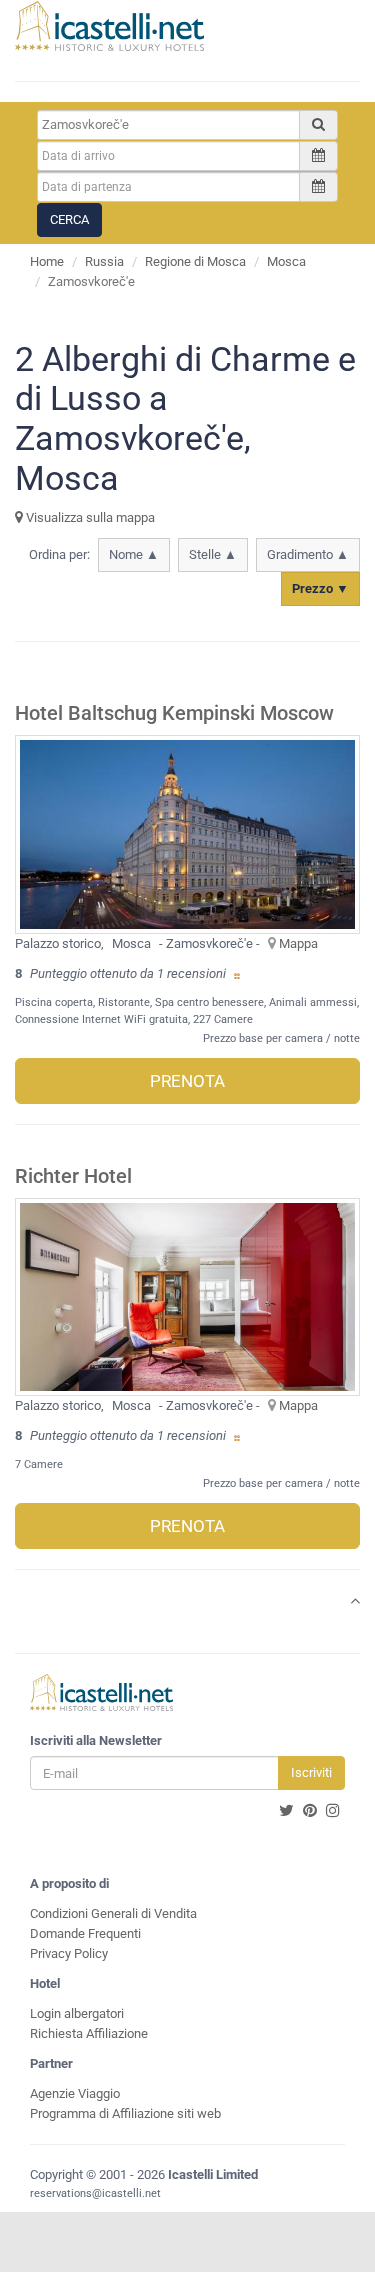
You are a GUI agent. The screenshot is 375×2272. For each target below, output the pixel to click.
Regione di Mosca (195, 261)
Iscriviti (311, 1772)
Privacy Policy (69, 1953)
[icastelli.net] (109, 26)
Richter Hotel (73, 1176)
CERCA (69, 219)
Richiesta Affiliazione (89, 2033)
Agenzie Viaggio (75, 2093)
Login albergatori (77, 2013)
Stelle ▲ (213, 554)
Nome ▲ (134, 554)
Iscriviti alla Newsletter (96, 1740)
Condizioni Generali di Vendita (113, 1913)
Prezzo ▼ (320, 588)
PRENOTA (187, 1081)
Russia (104, 261)
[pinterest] (310, 1811)
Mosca (286, 261)
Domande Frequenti (85, 1933)
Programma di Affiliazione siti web (125, 2113)
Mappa (298, 943)
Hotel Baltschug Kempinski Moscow (174, 713)
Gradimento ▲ (308, 554)
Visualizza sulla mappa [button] (89, 517)
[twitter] (286, 1811)
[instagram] (333, 1811)
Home (47, 261)
